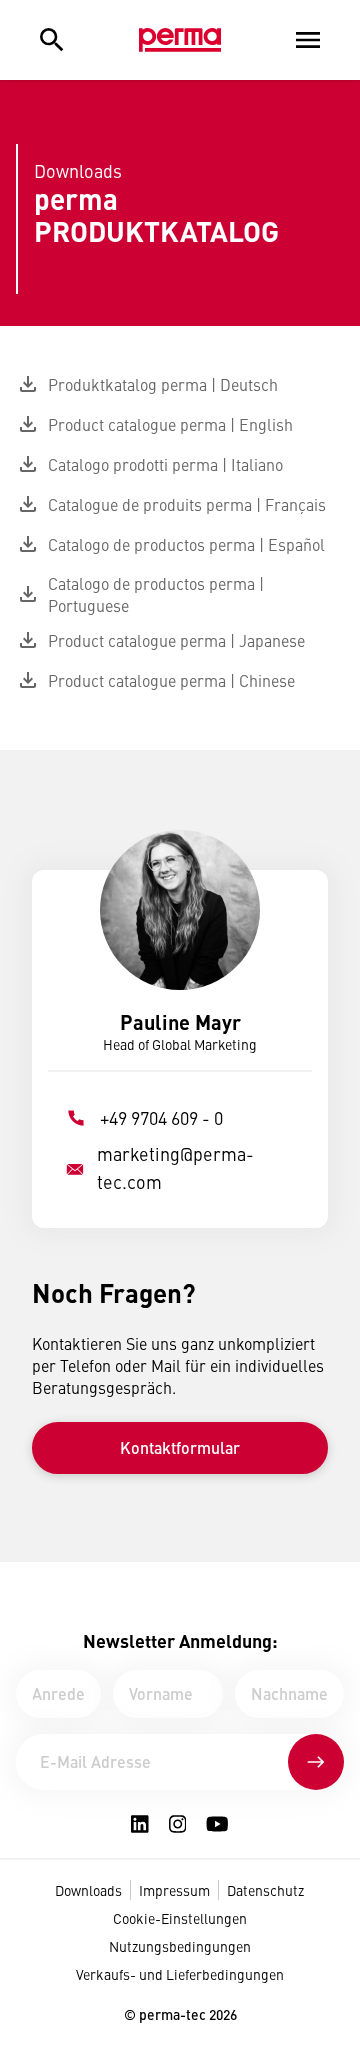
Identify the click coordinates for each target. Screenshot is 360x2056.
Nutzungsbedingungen (180, 1946)
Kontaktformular (180, 1447)
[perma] (180, 40)
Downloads (88, 1890)
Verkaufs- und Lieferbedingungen (180, 1974)
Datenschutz (265, 1890)
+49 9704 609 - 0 (161, 1117)
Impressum (174, 1890)
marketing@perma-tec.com (175, 1167)
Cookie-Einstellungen (180, 1918)
